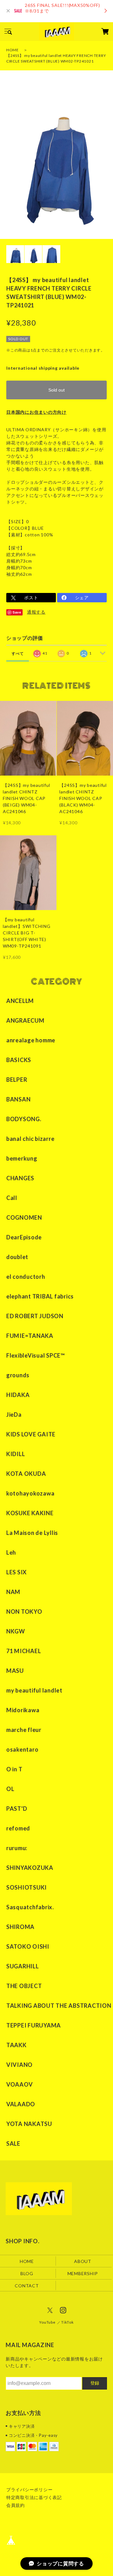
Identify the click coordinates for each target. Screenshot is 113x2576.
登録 (95, 2383)
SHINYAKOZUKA (30, 1868)
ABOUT (83, 2261)
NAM (13, 1592)
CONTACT (27, 2285)
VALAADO (21, 2104)
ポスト (31, 597)
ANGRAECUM (25, 1020)
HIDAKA (18, 1395)
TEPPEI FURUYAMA (34, 2025)
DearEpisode (24, 1237)
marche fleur (24, 1730)
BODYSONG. (24, 1119)
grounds (18, 1375)
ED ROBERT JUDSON (35, 1316)
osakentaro (22, 1749)
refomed (18, 1828)
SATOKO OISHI (28, 1946)
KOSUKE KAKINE (30, 1513)
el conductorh (26, 1277)
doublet (17, 1257)
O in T (14, 1769)
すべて (18, 653)
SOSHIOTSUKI (27, 1887)
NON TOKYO (24, 1612)
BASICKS (19, 1060)
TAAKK (16, 2045)
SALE (13, 2143)
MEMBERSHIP (83, 2273)
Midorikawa (23, 1710)
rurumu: (17, 1848)
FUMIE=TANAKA (30, 1336)
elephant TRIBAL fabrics (40, 1296)
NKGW (16, 1631)
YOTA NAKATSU (29, 2124)
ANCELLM (20, 1001)
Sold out (56, 390)
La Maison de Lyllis (32, 1533)
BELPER (17, 1080)
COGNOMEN (24, 1217)
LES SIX (16, 1572)
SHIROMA (20, 1927)
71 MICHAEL (24, 1651)
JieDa (14, 1415)
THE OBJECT (24, 1986)
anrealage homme (31, 1040)
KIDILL (16, 1454)
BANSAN (19, 1099)
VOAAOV (20, 2084)
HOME (13, 50)
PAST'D (17, 1809)
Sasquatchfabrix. (30, 1907)
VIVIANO (19, 2065)
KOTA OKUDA (26, 1474)
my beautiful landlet (34, 1690)
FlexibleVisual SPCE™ (36, 1355)
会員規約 (16, 2505)
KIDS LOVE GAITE (31, 1434)
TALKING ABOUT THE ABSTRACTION (59, 2006)
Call (12, 1198)
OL (10, 1789)
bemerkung (22, 1158)
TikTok (67, 2322)
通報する (36, 612)
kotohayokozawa (30, 1493)
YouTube (47, 2322)
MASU (15, 1671)
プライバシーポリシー (30, 2490)
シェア (82, 597)
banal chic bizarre (30, 1139)
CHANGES (20, 1178)
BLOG (27, 2273)
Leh (11, 1552)
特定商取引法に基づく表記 (34, 2497)
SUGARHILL (23, 1966)
